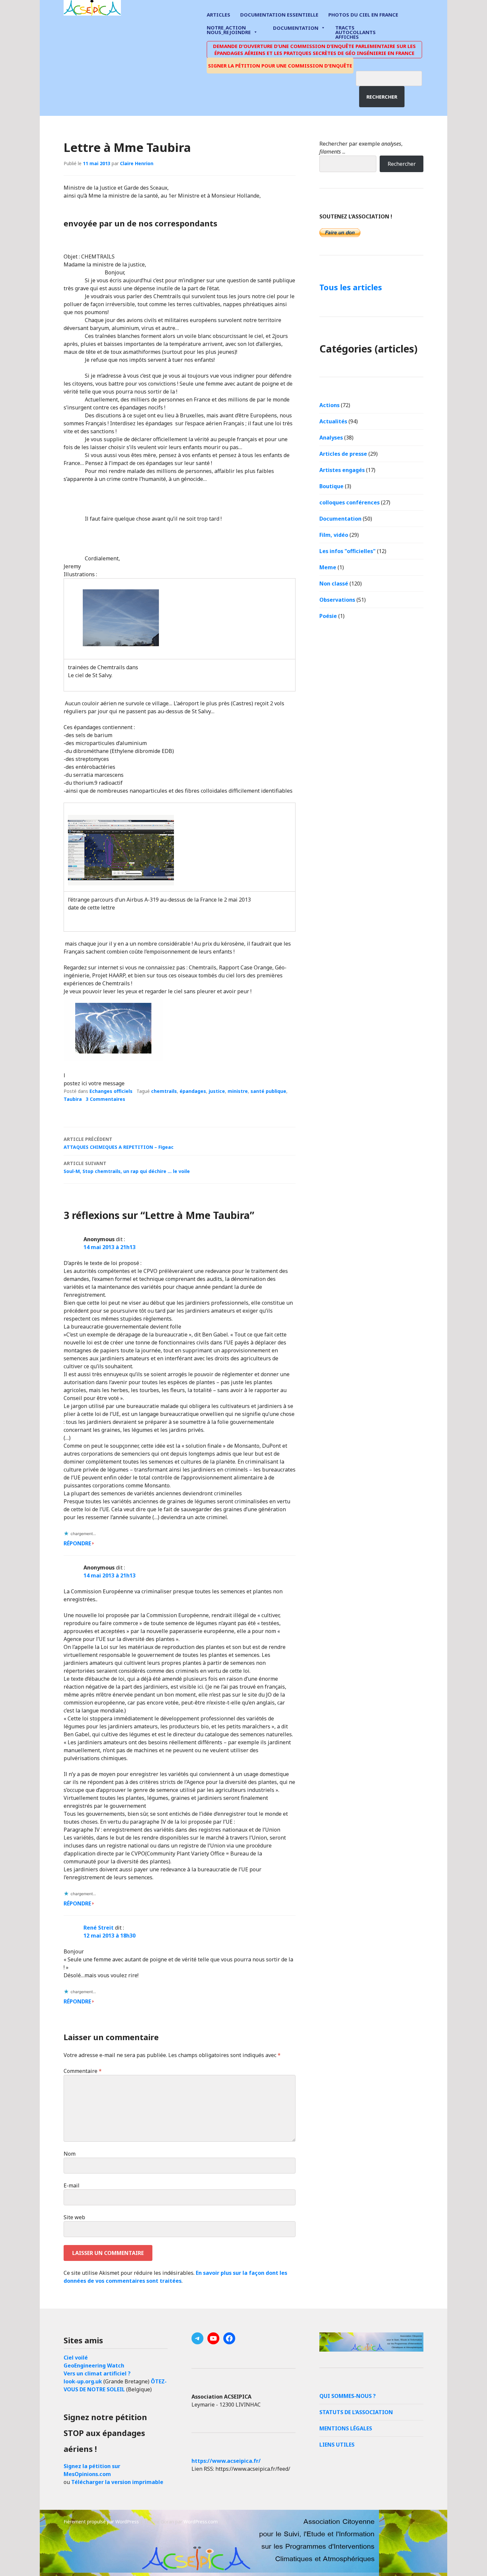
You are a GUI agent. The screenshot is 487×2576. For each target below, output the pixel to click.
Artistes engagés (342, 470)
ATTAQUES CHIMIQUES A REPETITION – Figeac (119, 1143)
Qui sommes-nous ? (348, 2396)
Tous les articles (351, 287)
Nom (70, 2154)
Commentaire (83, 2071)
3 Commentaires (106, 1099)
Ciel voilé (76, 2358)
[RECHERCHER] (394, 77)
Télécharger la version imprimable (117, 2482)
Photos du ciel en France (363, 15)
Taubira (73, 1099)
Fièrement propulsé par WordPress (101, 2522)
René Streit (99, 1928)
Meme (328, 567)
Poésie (328, 616)
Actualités (333, 421)
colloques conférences (350, 502)
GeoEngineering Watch (94, 2365)
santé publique (268, 1091)
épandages (193, 1091)
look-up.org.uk (83, 2381)
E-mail (72, 2185)
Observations (337, 600)
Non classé (334, 584)
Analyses (331, 438)
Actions (329, 405)
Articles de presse (343, 454)
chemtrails (164, 1091)
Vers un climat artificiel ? (97, 2373)
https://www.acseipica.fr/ (226, 2461)
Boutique (331, 486)
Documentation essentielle (279, 15)
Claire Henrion (137, 163)
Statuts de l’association (356, 2412)
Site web (74, 2217)
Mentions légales (346, 2428)
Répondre (77, 1543)
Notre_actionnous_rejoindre (229, 30)
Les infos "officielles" (348, 551)
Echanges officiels (111, 1091)
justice (217, 1091)
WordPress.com (201, 2522)
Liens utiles (337, 2445)
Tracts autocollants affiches (355, 32)
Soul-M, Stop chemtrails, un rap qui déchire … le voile (127, 1167)
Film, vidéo (334, 535)
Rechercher (382, 97)
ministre (238, 1091)
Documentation (296, 28)
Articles (218, 15)
